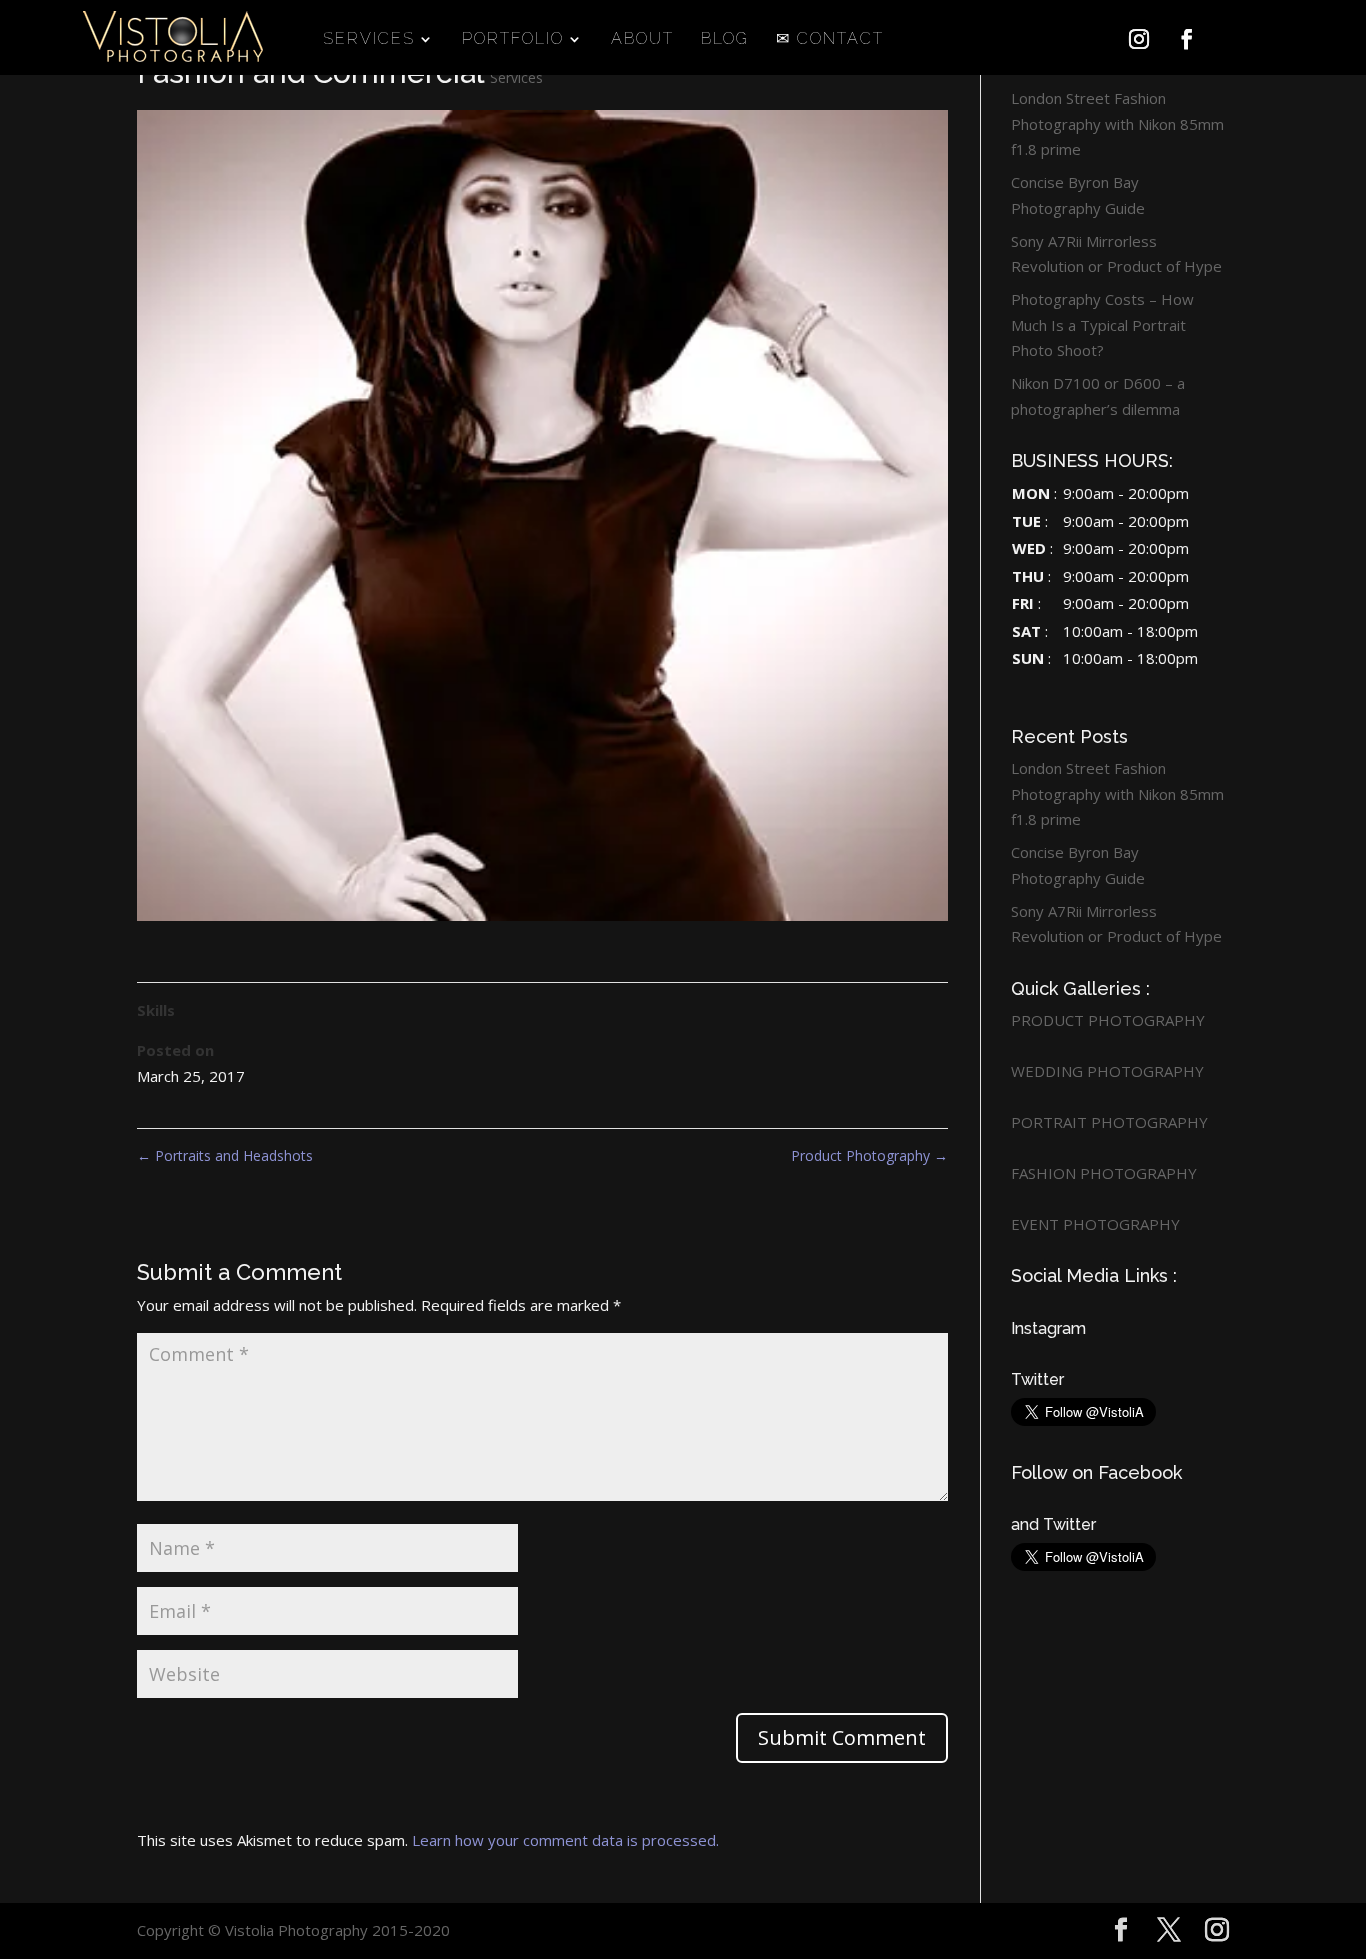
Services (516, 77)
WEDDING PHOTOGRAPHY (1107, 1071)
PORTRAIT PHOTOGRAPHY (1109, 1122)
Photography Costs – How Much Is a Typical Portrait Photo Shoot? (1102, 324)
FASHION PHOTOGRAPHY (1104, 1173)
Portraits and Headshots (225, 1155)
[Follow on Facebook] (1187, 39)
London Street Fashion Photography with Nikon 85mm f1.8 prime (1117, 123)
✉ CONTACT (830, 40)
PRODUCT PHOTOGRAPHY (1108, 1020)
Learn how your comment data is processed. (565, 1840)
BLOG (725, 40)
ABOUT (642, 40)
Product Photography (869, 1155)
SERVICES (369, 40)
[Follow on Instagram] (1139, 39)
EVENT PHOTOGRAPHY (1095, 1224)
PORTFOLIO (513, 40)
